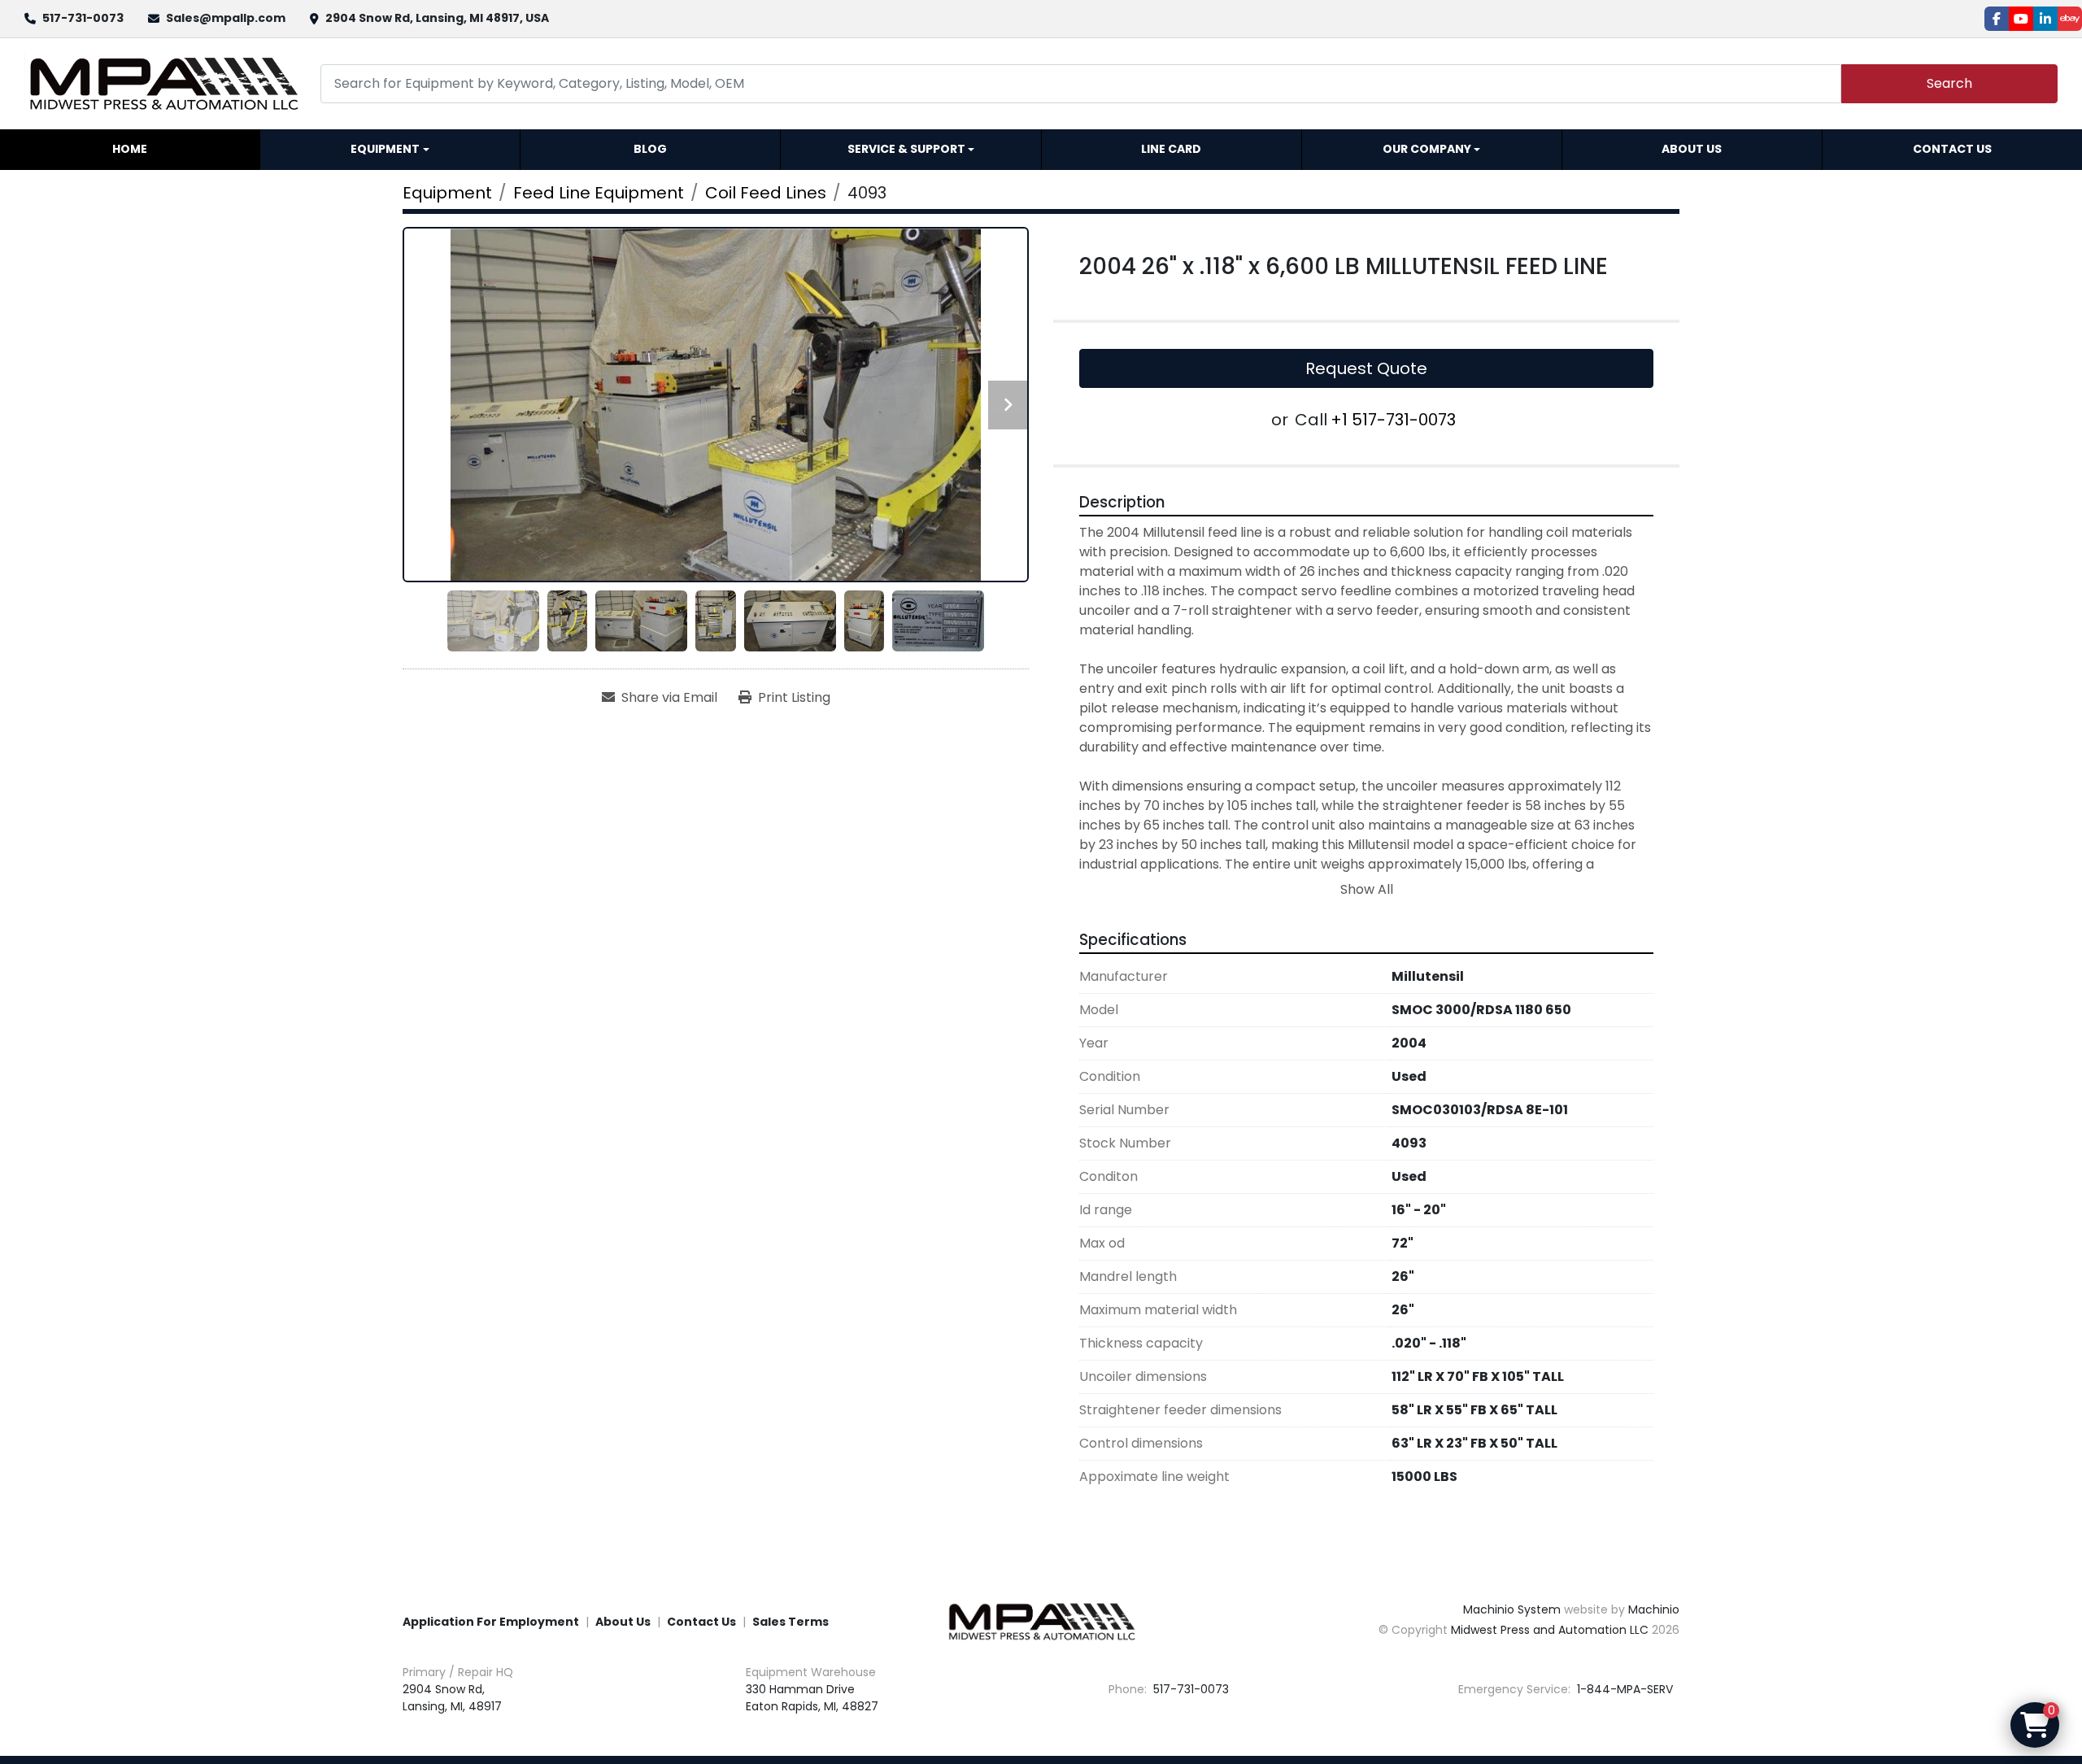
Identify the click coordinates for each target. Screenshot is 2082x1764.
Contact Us (1952, 149)
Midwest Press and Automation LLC (1550, 1630)
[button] (390, 150)
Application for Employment (491, 1622)
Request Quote (1366, 368)
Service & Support (906, 149)
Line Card (1171, 149)
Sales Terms (791, 1622)
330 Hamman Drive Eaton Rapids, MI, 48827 (812, 1698)
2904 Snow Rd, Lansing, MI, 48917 (452, 1698)
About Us (1692, 149)
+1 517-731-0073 (1393, 420)
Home (130, 149)
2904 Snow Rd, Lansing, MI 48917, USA (437, 18)
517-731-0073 (83, 18)
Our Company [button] (1427, 149)
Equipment (385, 149)
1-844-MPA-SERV (1623, 1689)
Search (1949, 83)
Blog (650, 149)
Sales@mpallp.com (226, 18)
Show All (1367, 889)
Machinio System (1512, 1609)
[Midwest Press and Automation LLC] (1041, 1621)
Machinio (1654, 1609)
